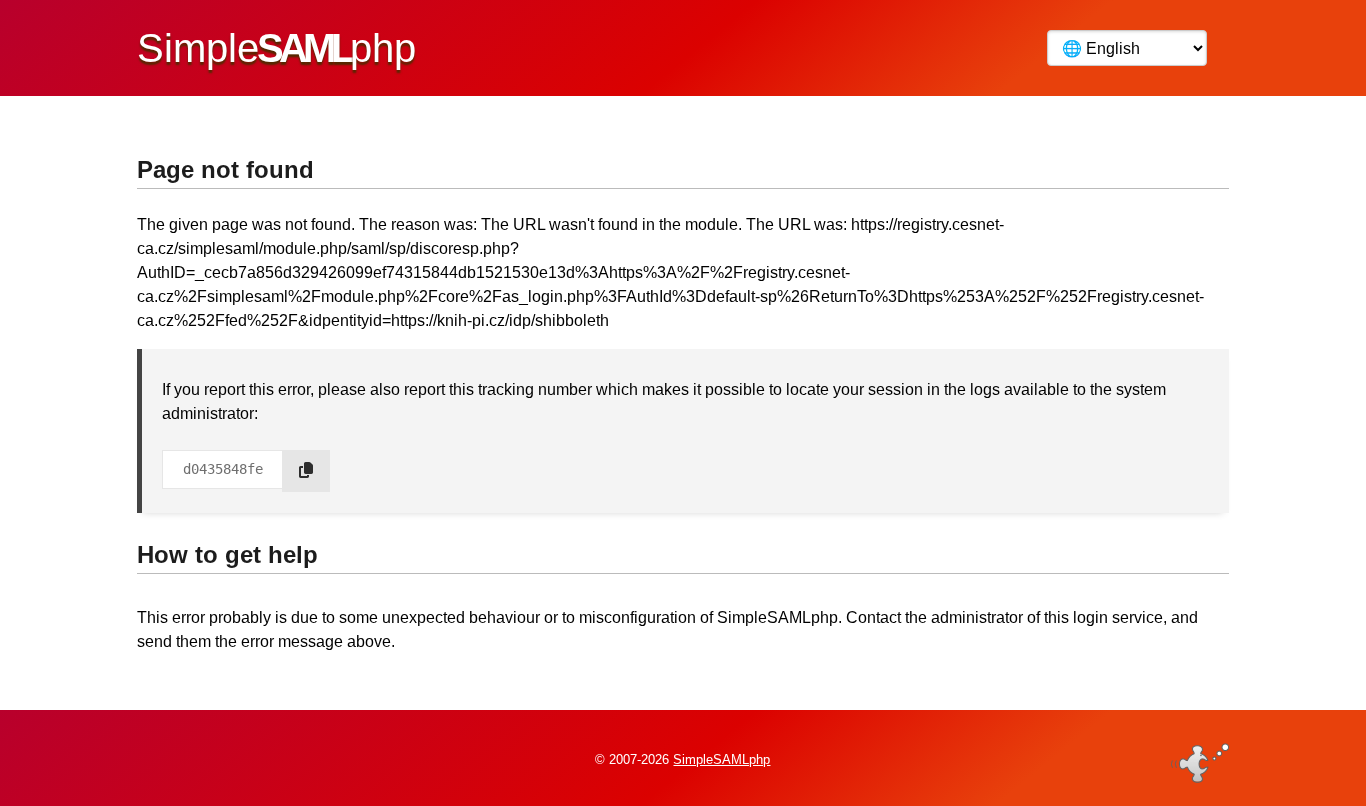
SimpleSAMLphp (721, 759)
